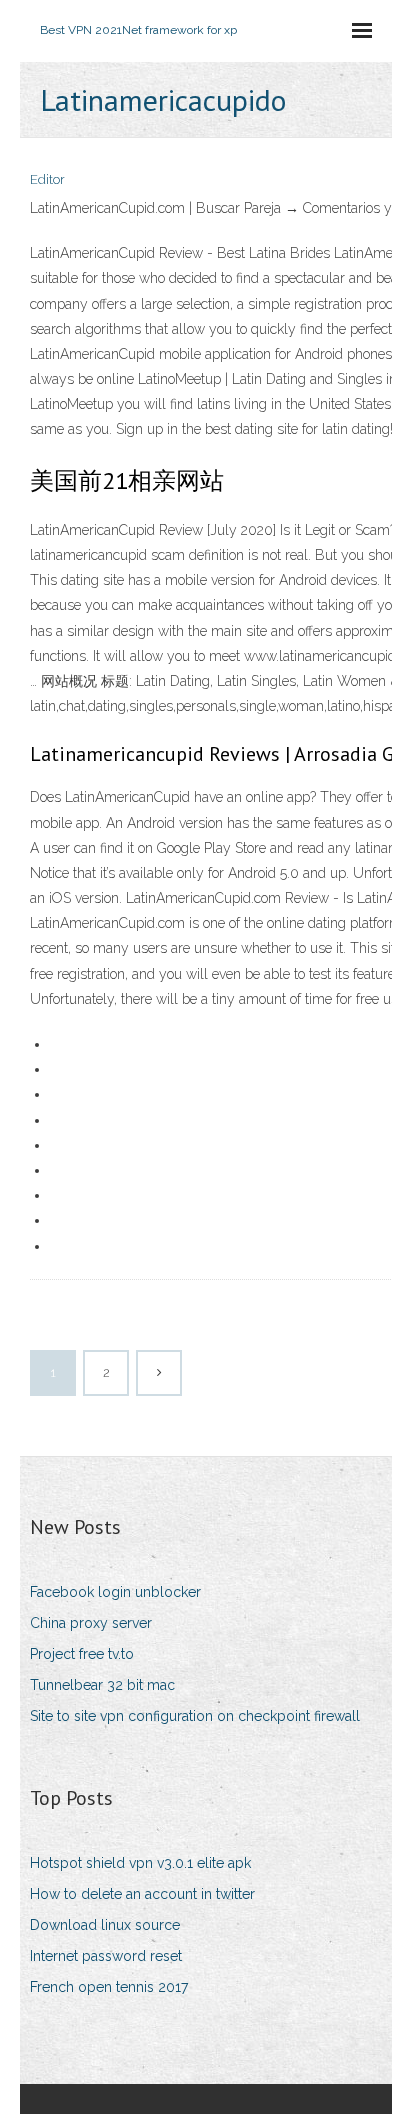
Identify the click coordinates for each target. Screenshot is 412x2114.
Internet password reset (106, 1956)
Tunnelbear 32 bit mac (102, 1685)
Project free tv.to (82, 1654)
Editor (47, 179)
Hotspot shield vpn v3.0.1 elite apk (140, 1863)
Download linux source (105, 1925)
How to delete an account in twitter (142, 1894)
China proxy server (91, 1623)
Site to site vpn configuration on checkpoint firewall (195, 1716)
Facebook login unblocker (115, 1592)
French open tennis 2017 (109, 1987)
